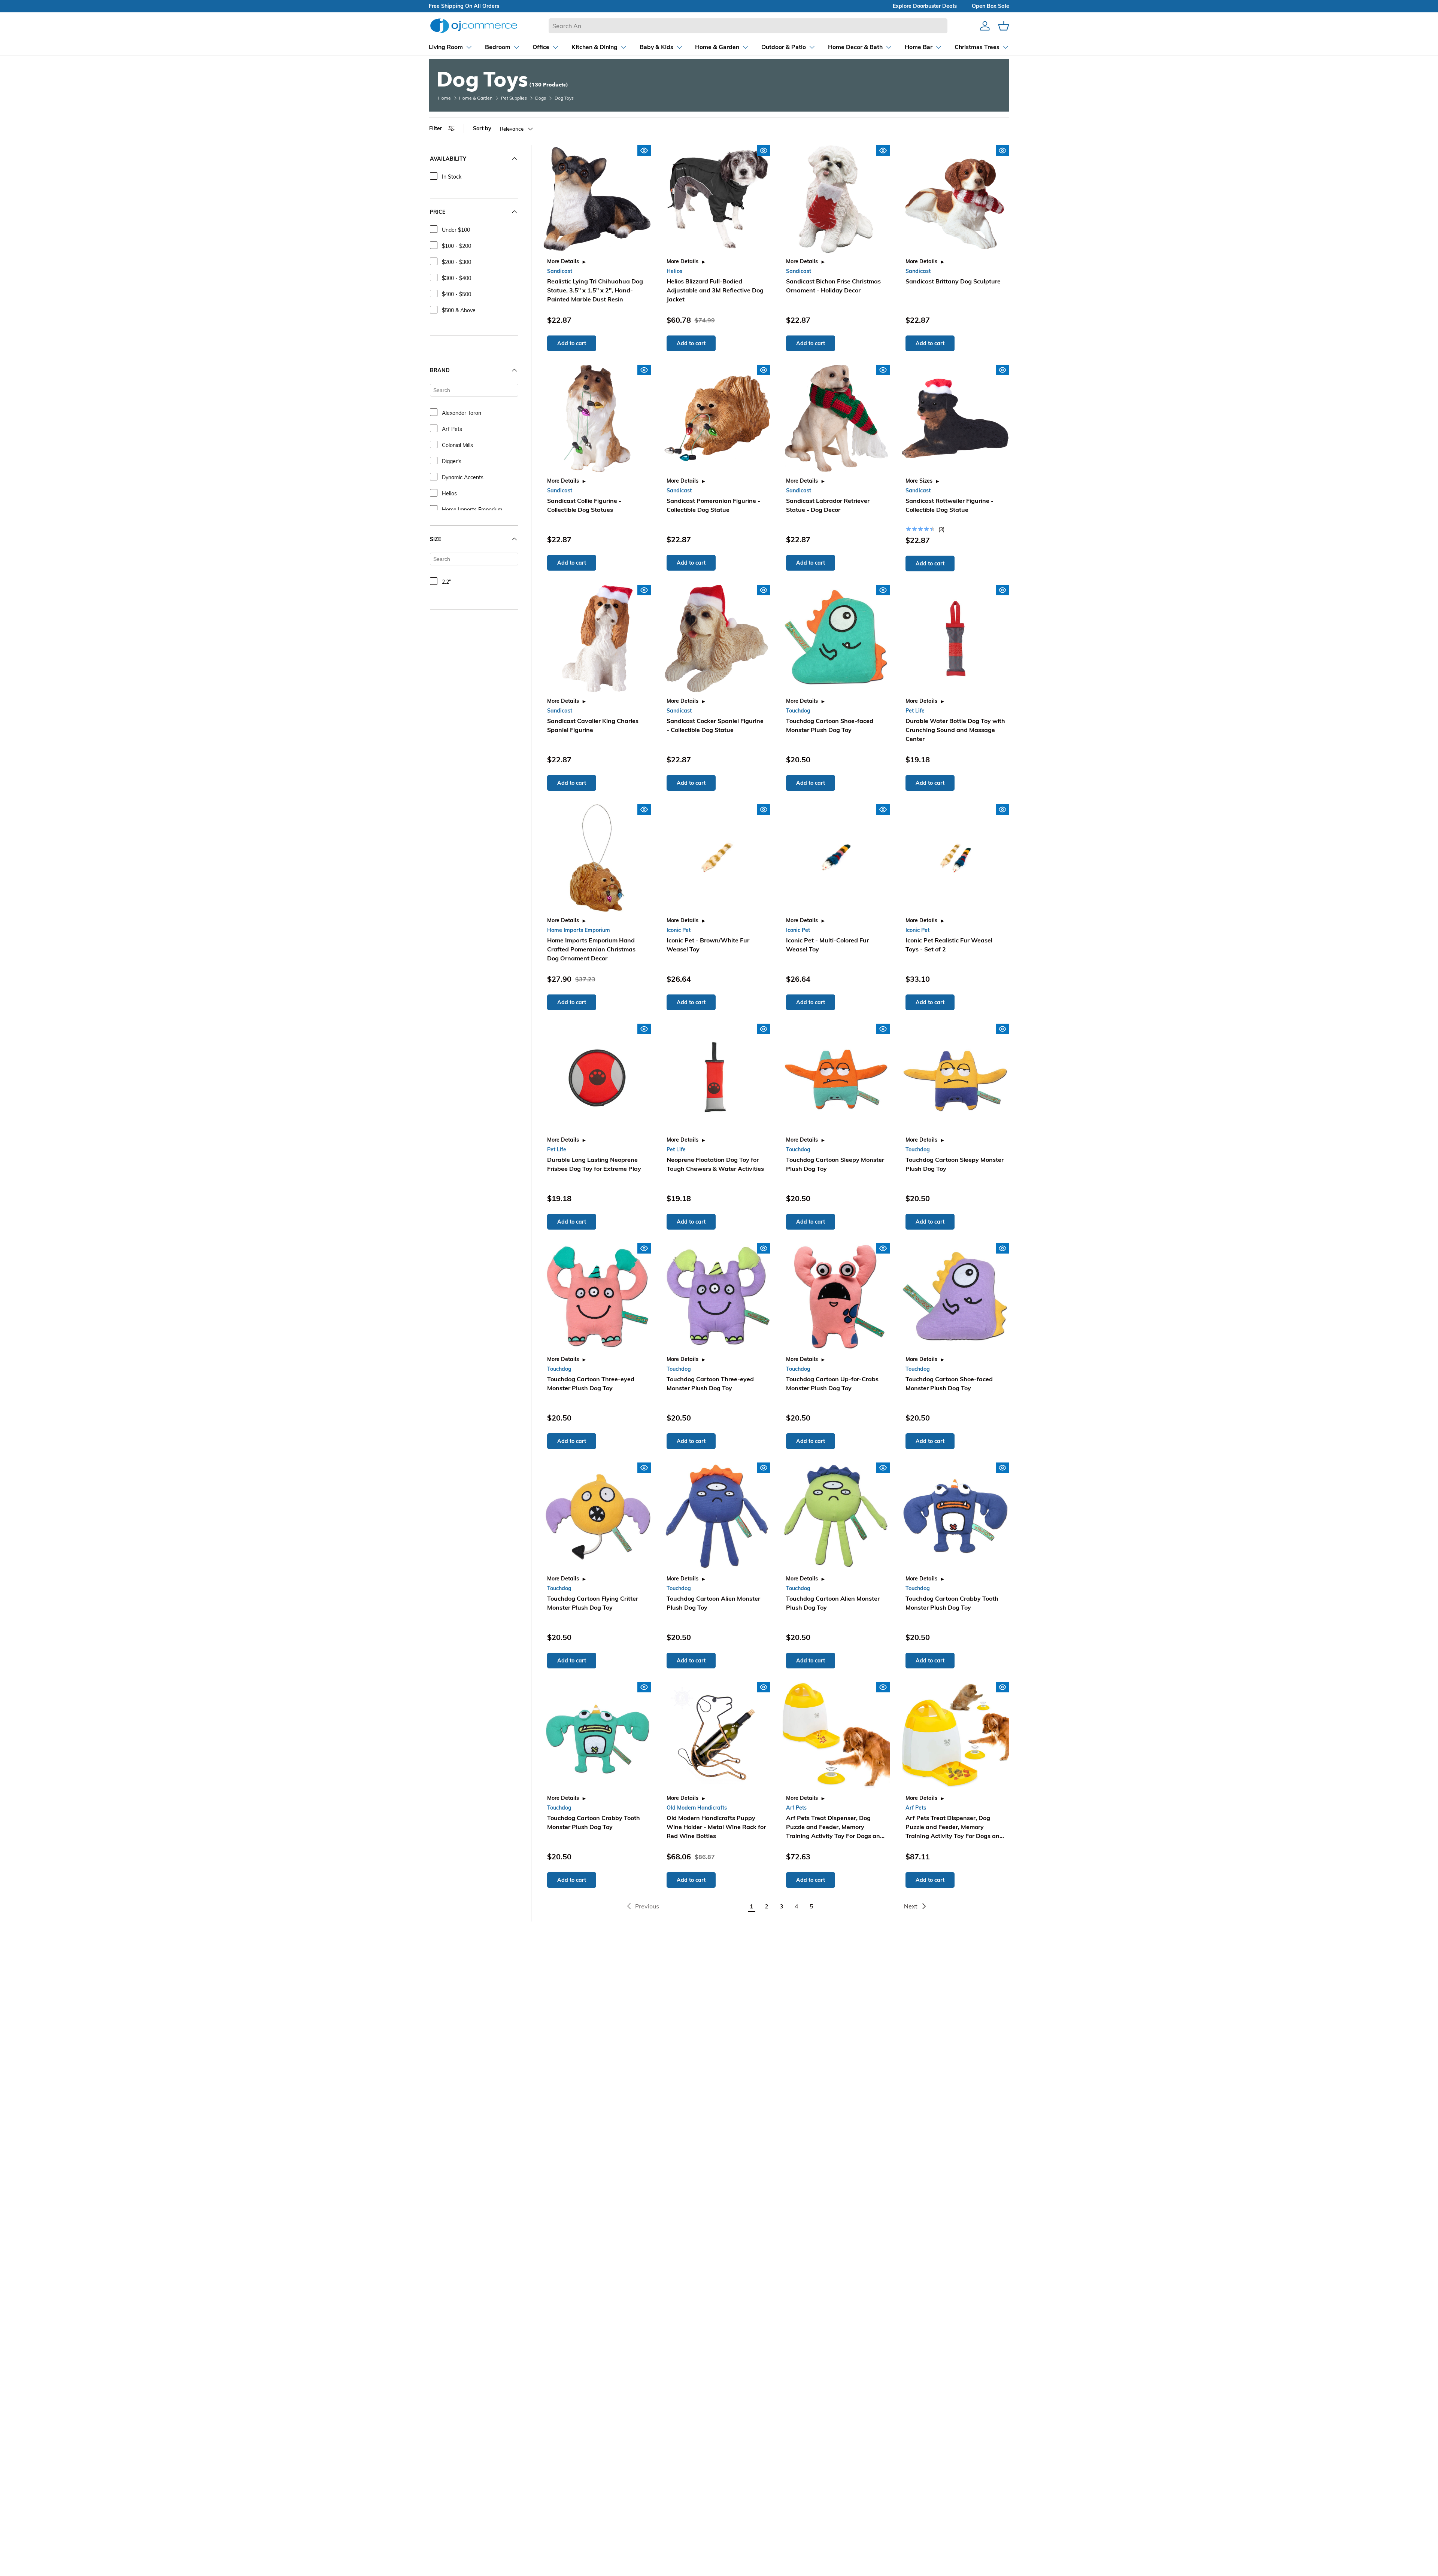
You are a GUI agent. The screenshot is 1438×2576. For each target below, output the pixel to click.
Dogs (541, 98)
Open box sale (990, 6)
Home (445, 98)
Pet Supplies (514, 98)
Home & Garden (476, 98)
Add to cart (572, 343)
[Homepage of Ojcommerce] (474, 26)
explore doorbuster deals (925, 6)
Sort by (482, 128)
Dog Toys (564, 98)
